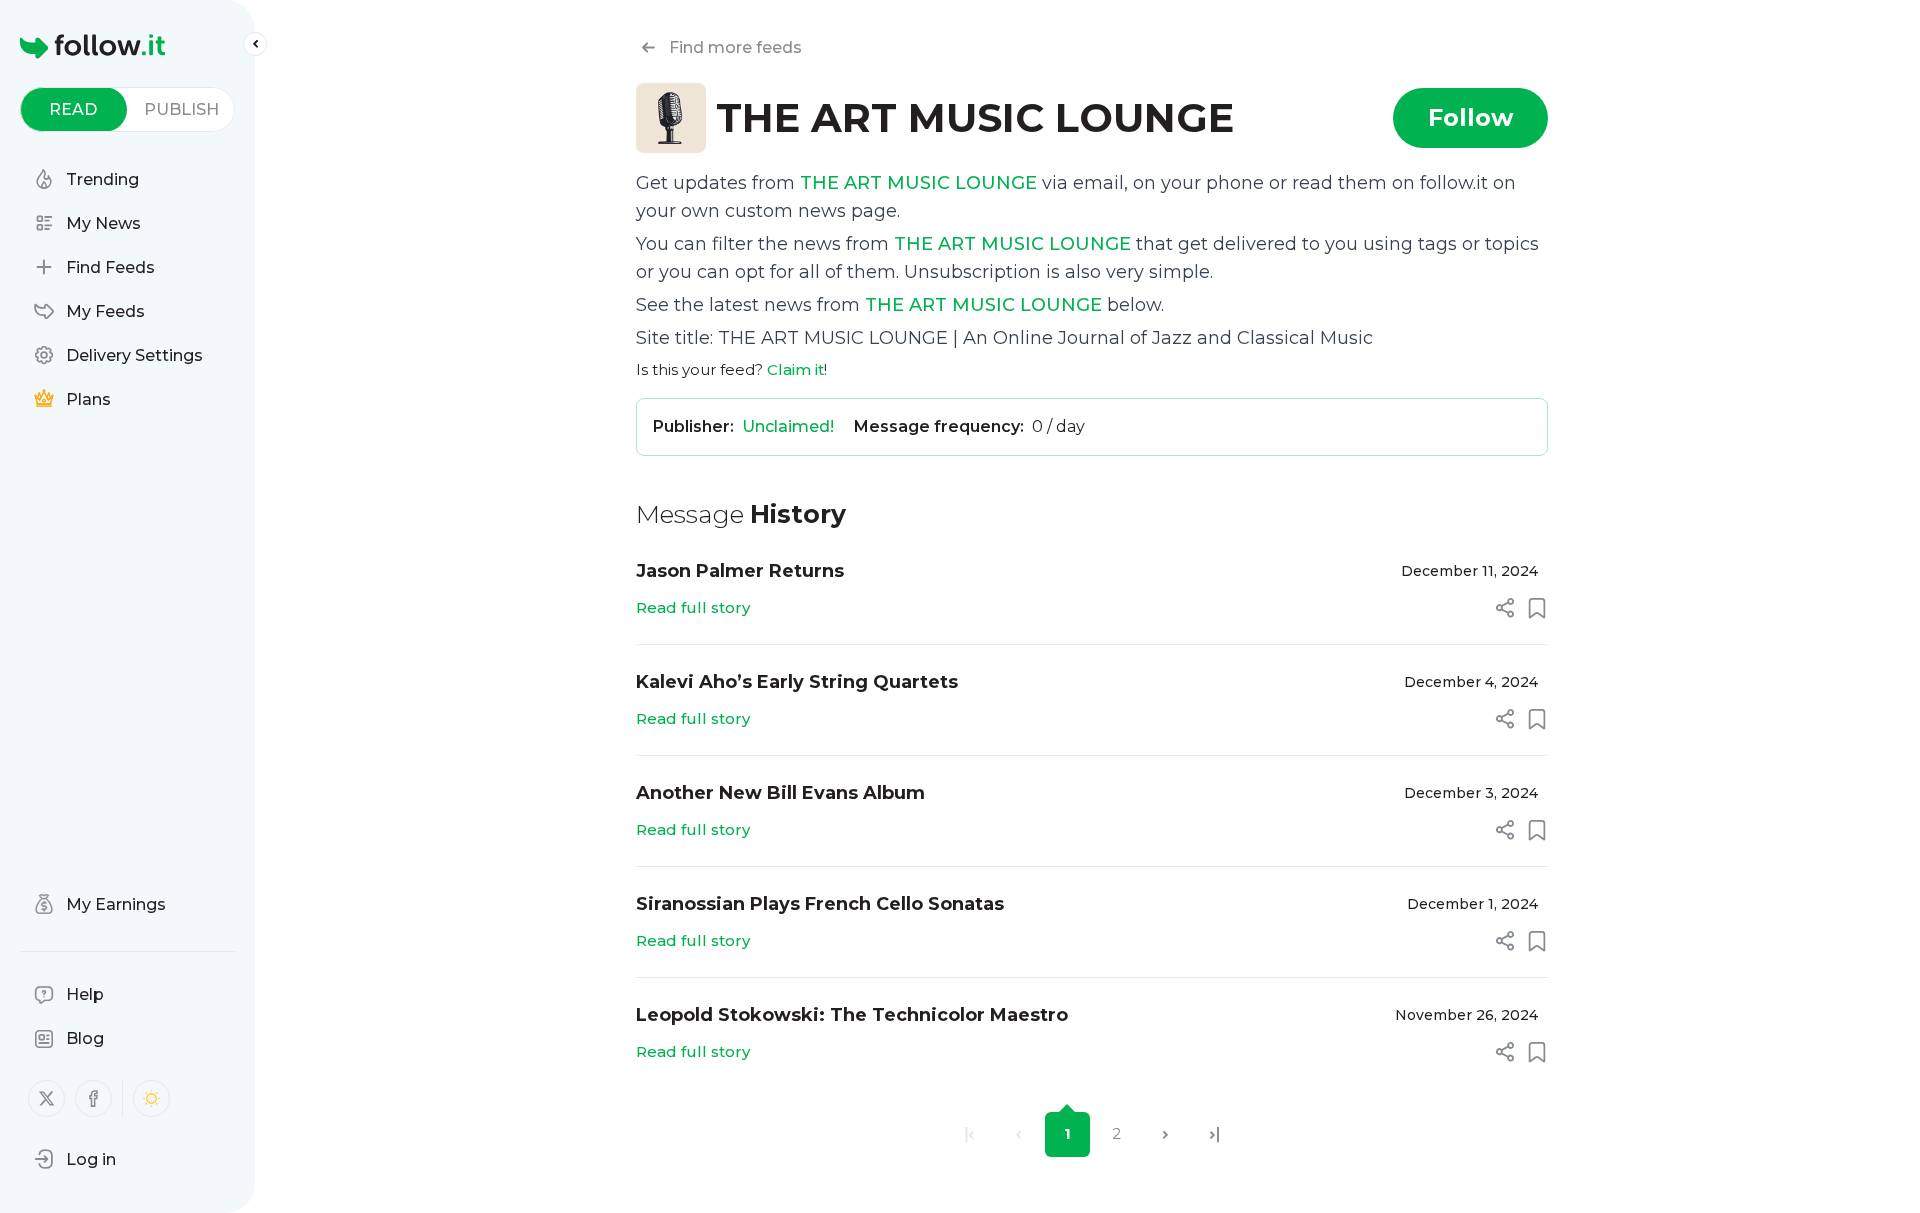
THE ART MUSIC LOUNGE (918, 183)
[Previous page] (1018, 1134)
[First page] (969, 1134)
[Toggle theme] (151, 1098)
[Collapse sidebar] (255, 44)
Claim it (795, 369)
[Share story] (1505, 608)
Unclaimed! (788, 426)
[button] (75, 1159)
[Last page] (1214, 1134)
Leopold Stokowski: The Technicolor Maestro (852, 1015)
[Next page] (1165, 1134)
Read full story (693, 607)
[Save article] (1537, 608)
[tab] (73, 109)
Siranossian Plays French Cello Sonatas (820, 904)
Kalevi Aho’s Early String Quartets (797, 682)
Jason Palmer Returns (740, 571)
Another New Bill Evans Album (780, 793)
